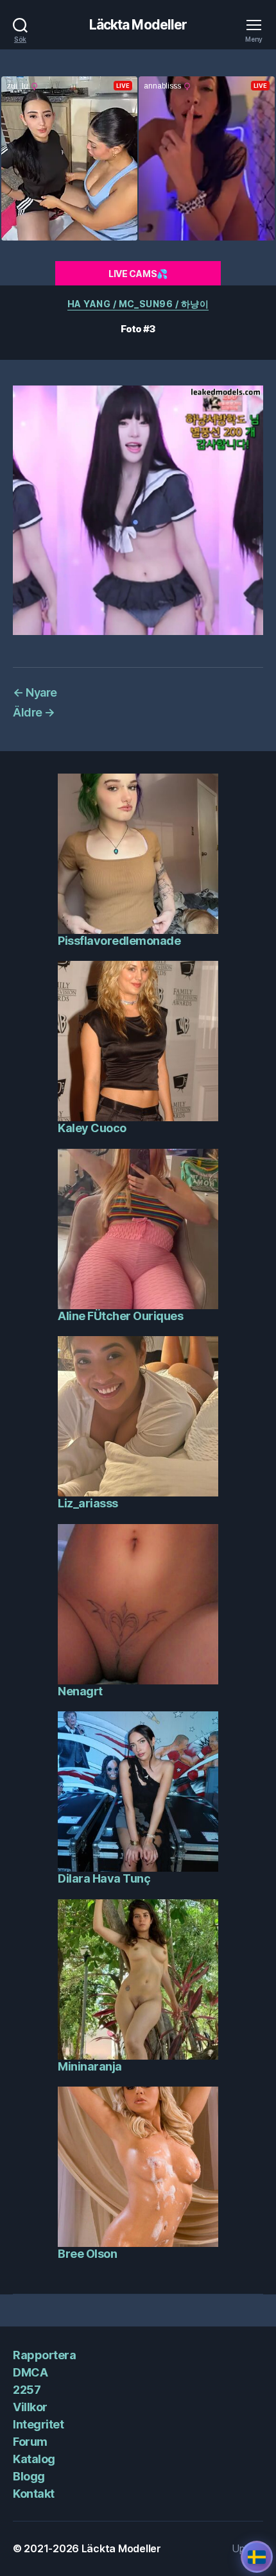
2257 (27, 2390)
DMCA (30, 2372)
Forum (30, 2442)
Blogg (29, 2476)
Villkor (30, 2407)
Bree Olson (87, 2254)
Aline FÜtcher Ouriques (120, 1316)
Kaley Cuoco (92, 1128)
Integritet (38, 2424)
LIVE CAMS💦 (138, 274)
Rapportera (44, 2355)
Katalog (34, 2459)
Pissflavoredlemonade (119, 941)
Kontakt (34, 2494)
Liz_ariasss (88, 1503)
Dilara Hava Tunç (104, 1878)
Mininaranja (90, 2066)
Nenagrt (80, 1691)
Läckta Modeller (138, 25)
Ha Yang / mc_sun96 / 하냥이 (138, 304)
